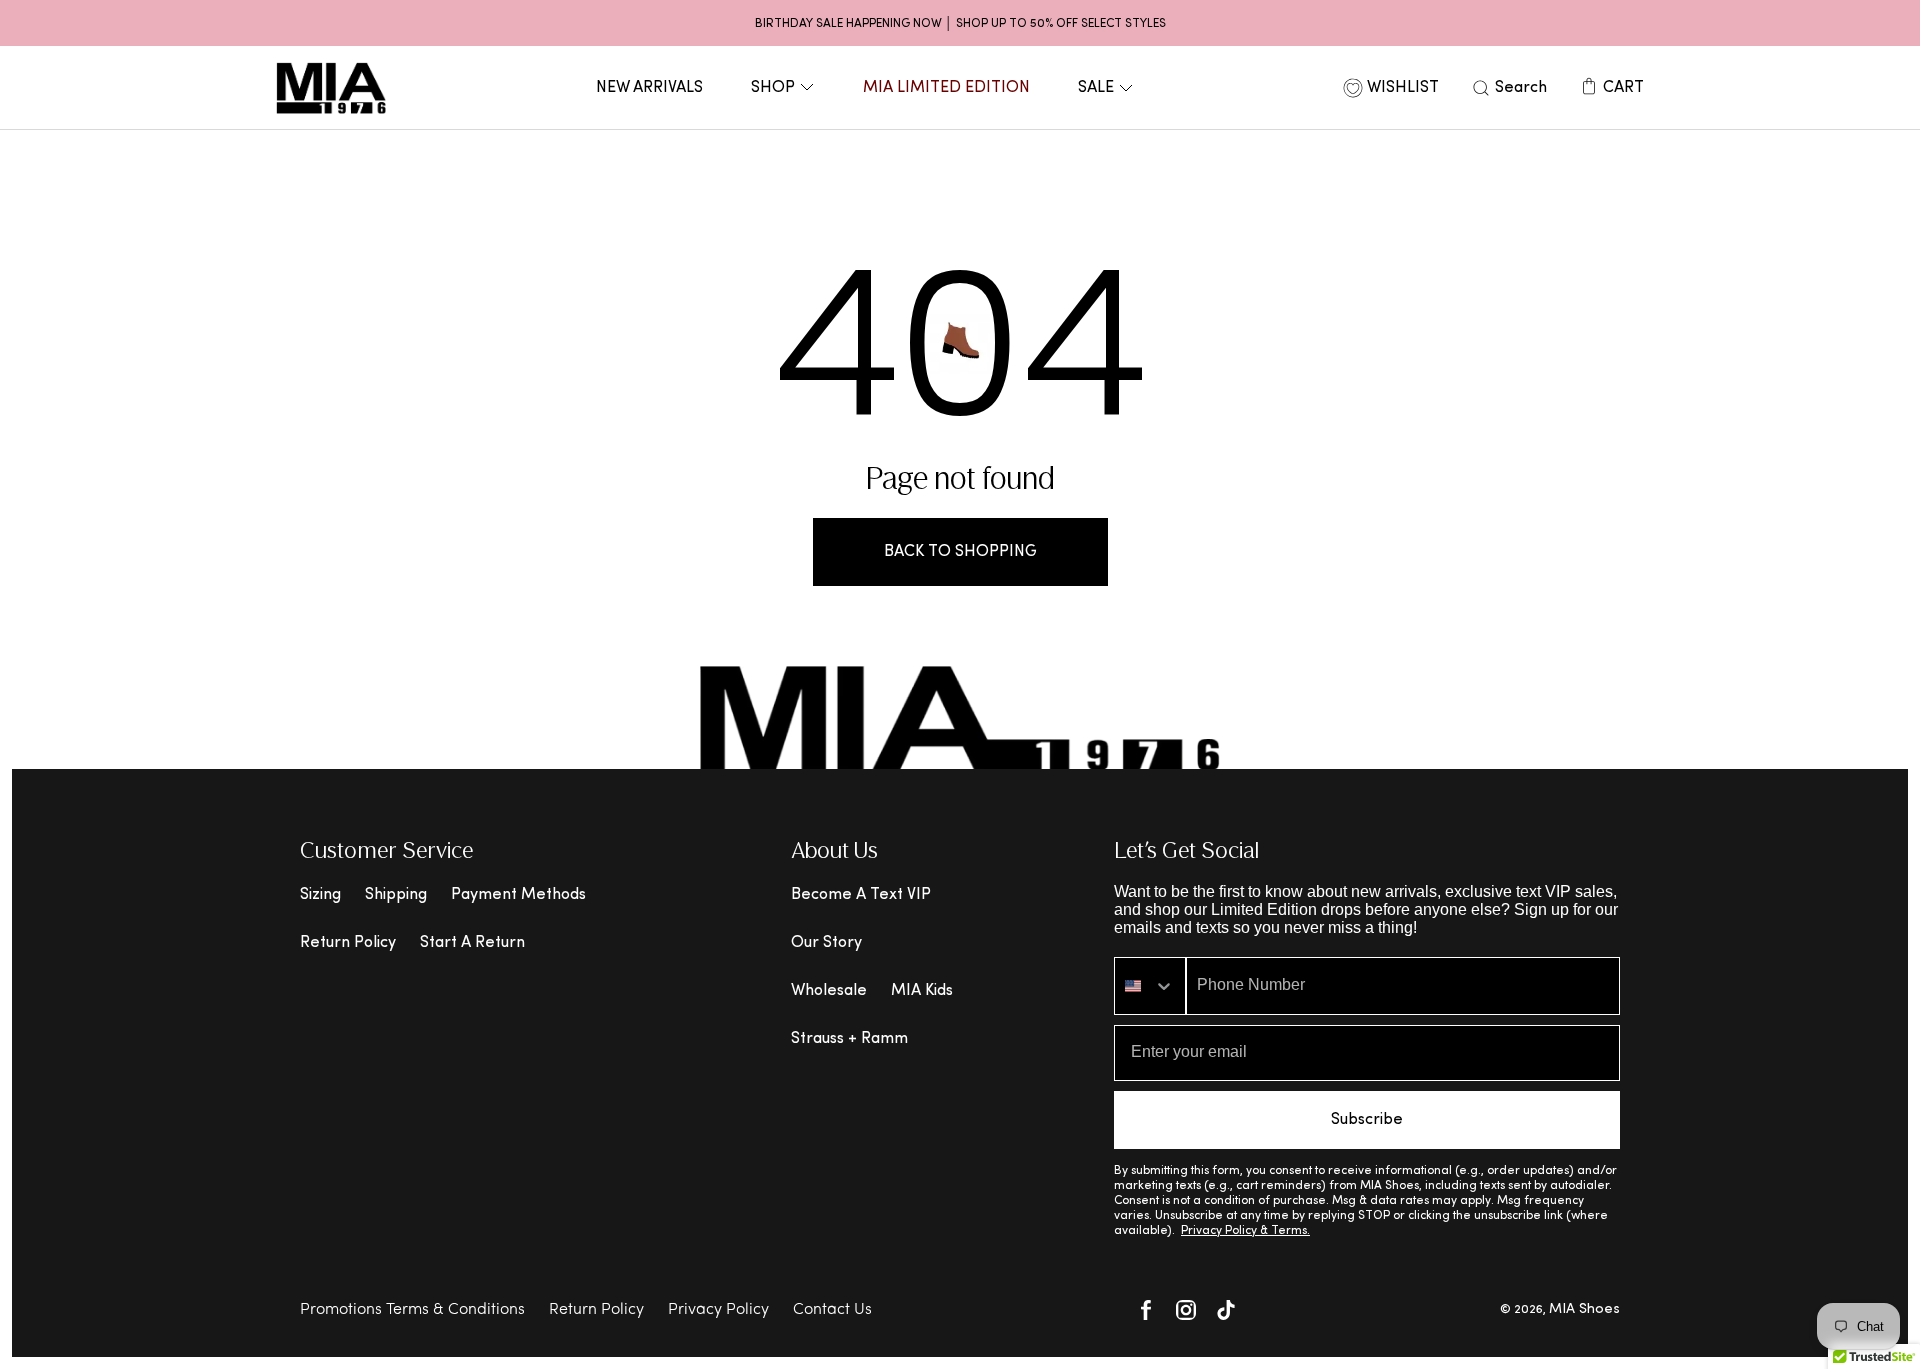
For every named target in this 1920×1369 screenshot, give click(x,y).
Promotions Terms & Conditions (412, 1310)
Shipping (396, 895)
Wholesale (829, 991)
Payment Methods (518, 895)
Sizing (320, 895)
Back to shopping (960, 552)
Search (1521, 88)
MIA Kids (922, 991)
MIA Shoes (1584, 1309)
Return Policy (348, 943)
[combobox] (1150, 986)
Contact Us (832, 1310)
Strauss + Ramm (849, 1039)
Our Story (826, 943)
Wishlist (1403, 88)
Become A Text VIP (861, 895)
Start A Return (472, 943)
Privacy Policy (718, 1310)
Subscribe (1367, 1120)
